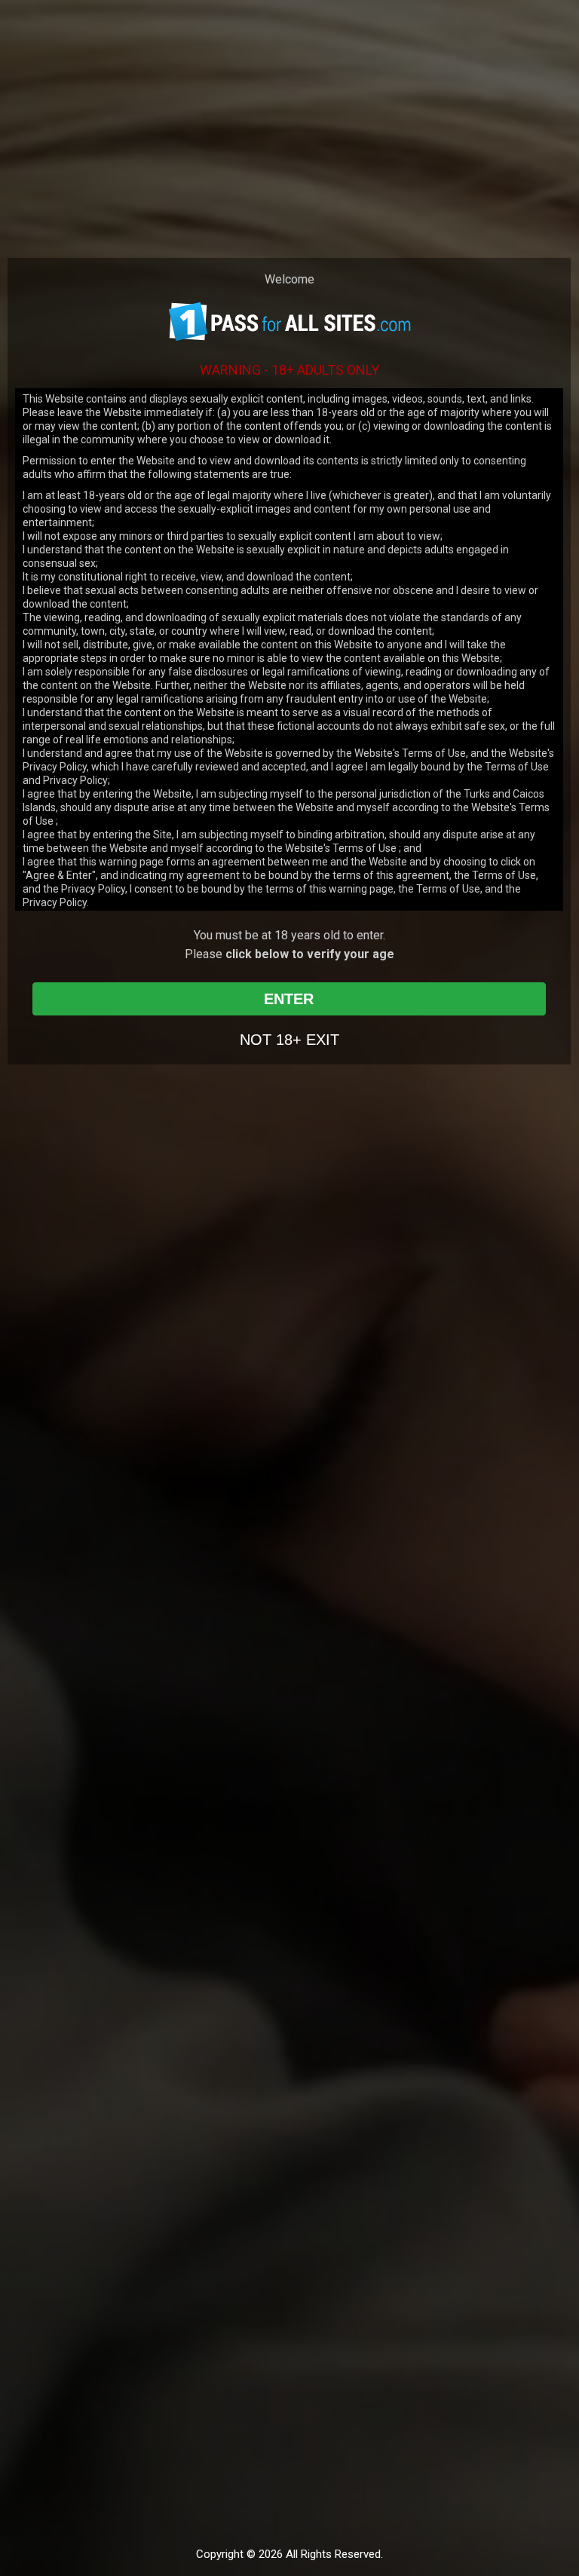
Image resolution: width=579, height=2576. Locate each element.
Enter (289, 999)
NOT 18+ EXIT (289, 1040)
